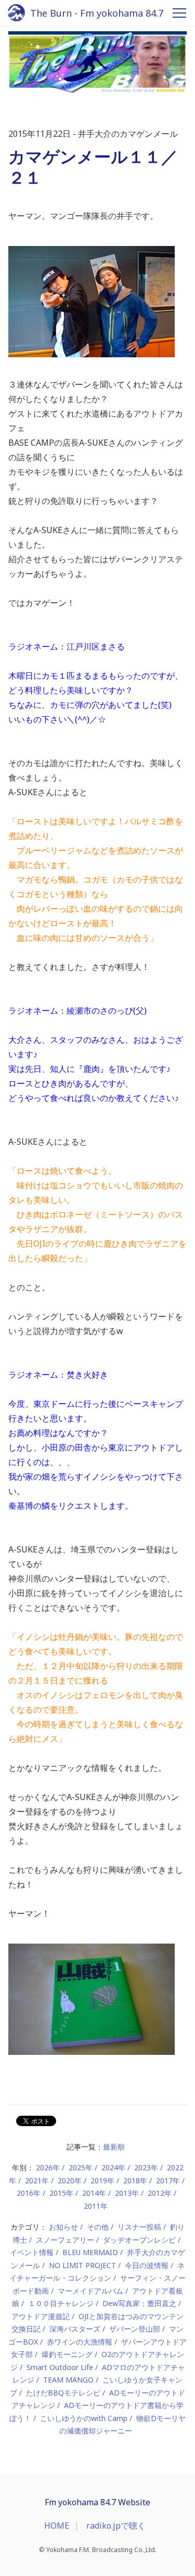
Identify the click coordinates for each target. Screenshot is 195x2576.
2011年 (96, 2206)
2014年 (94, 2193)
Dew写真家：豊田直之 (139, 2303)
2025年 (81, 2167)
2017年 (168, 2180)
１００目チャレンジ (61, 2303)
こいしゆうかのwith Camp (84, 2418)
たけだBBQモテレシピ (63, 2393)
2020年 (70, 2180)
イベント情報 (32, 2252)
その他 (98, 2227)
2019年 (102, 2180)
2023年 (146, 2167)
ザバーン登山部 (135, 2329)
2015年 (61, 2193)
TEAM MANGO (68, 2380)
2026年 (48, 2167)
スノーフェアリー (65, 2240)
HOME (57, 2526)
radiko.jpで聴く (116, 2526)
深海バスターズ (75, 2329)
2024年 (113, 2167)
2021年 (37, 2180)
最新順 (114, 2147)
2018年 (135, 2180)
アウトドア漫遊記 (41, 2316)
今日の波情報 (147, 2265)
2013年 (127, 2193)
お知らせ (63, 2227)
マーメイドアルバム (90, 2291)
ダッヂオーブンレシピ (139, 2240)
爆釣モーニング (67, 2354)
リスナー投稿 (139, 2227)
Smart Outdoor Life (60, 2367)
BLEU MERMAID (90, 2252)
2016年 (29, 2193)
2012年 (160, 2193)
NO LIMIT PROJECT (82, 2265)
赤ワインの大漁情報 (80, 2342)
